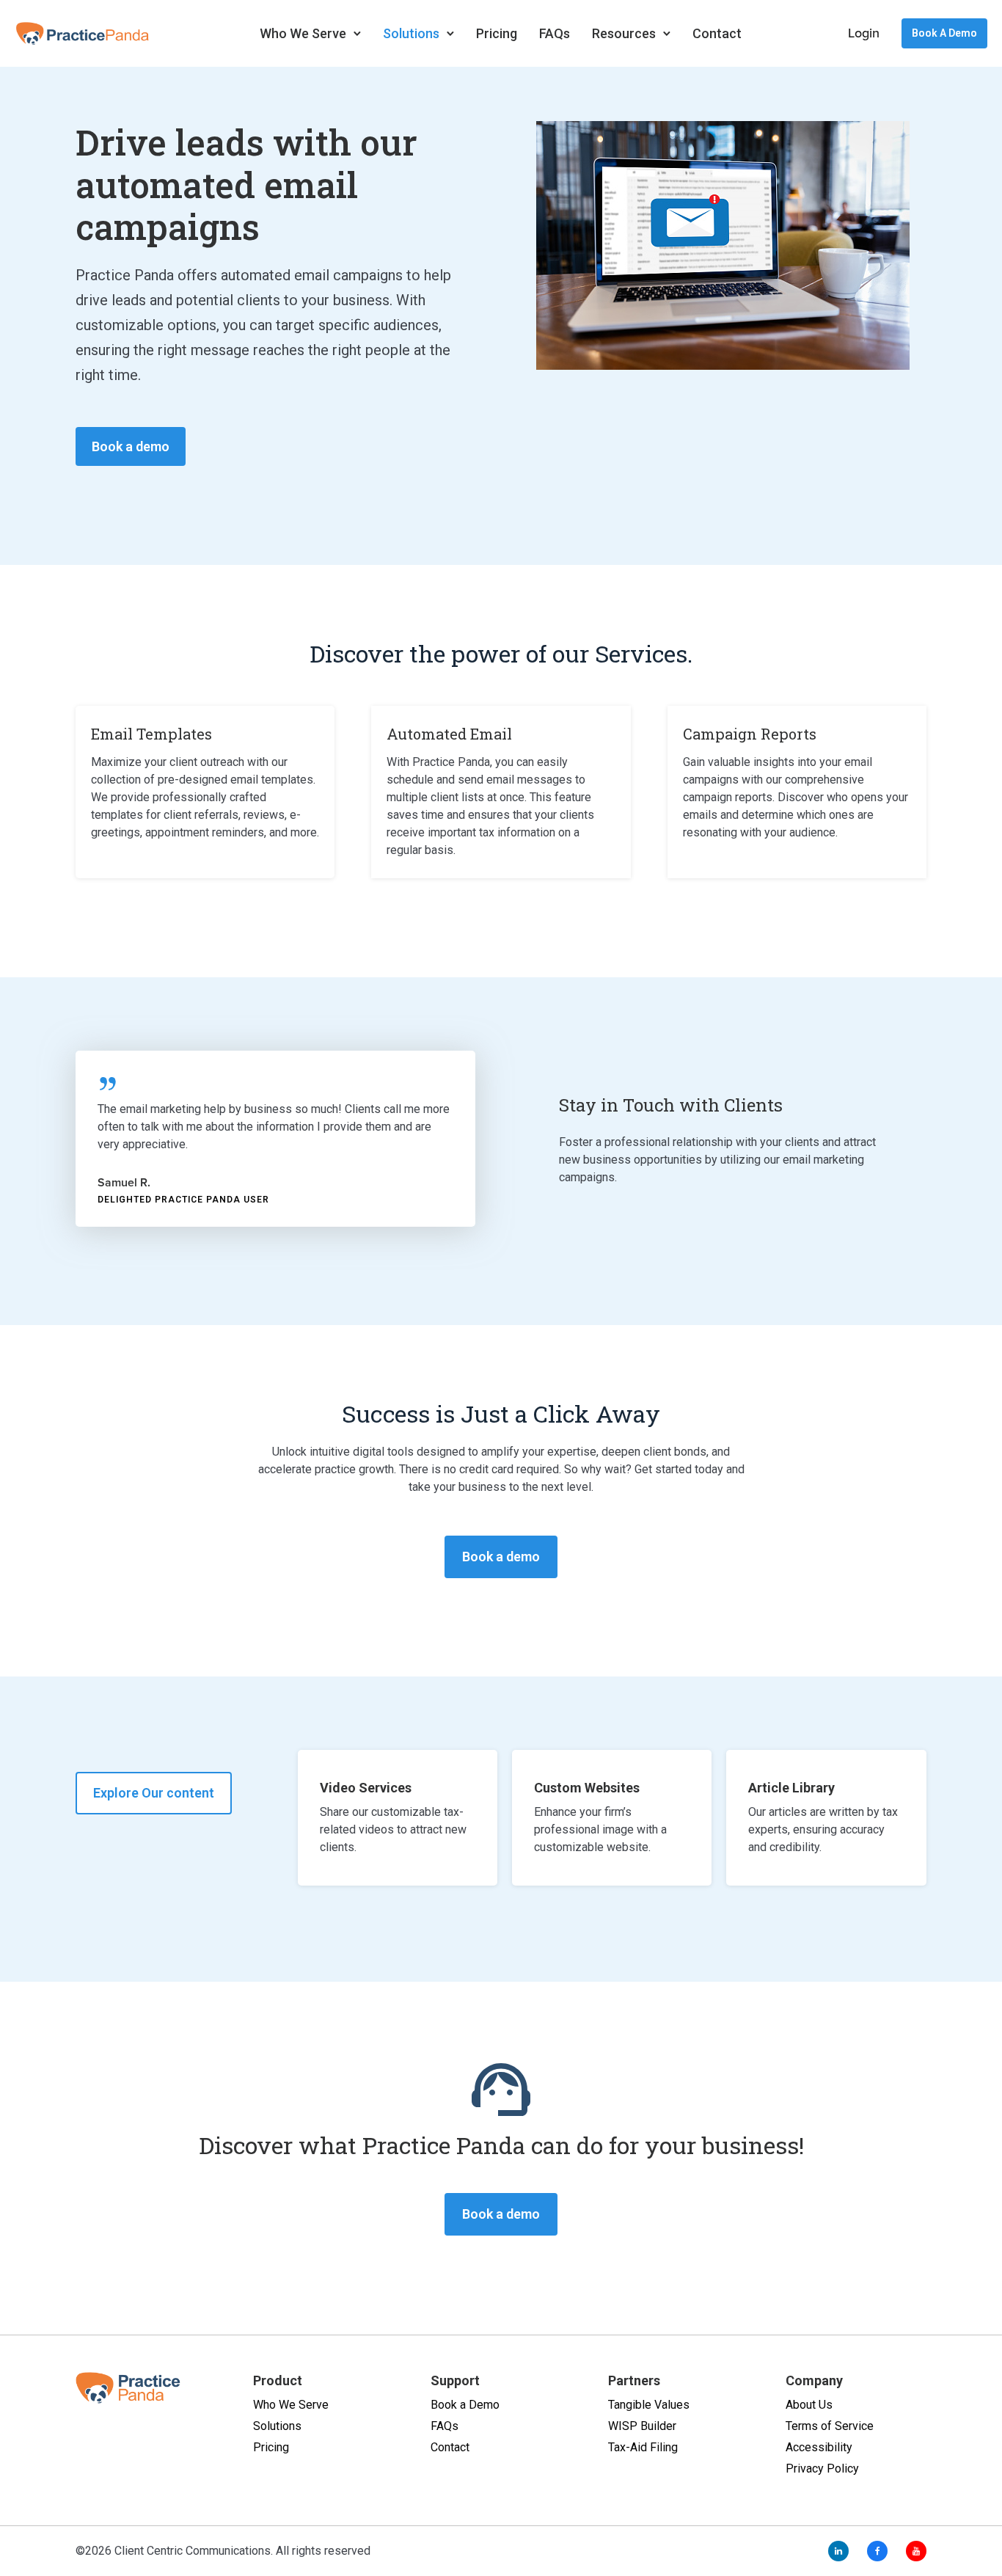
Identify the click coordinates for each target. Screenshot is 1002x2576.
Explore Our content (154, 1793)
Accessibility (819, 2447)
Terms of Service (830, 2426)
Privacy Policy (822, 2469)
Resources (624, 33)
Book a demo (131, 446)
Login (864, 33)
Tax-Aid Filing (643, 2447)
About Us (809, 2405)
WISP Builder (642, 2426)
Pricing (497, 33)
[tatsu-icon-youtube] (916, 2551)
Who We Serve (303, 33)
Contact (717, 33)
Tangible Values (649, 2405)
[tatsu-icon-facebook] (881, 2551)
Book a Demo (944, 33)
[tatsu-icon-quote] (113, 1083)
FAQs (555, 33)
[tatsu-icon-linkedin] (842, 2551)
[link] (398, 1818)
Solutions (411, 33)
